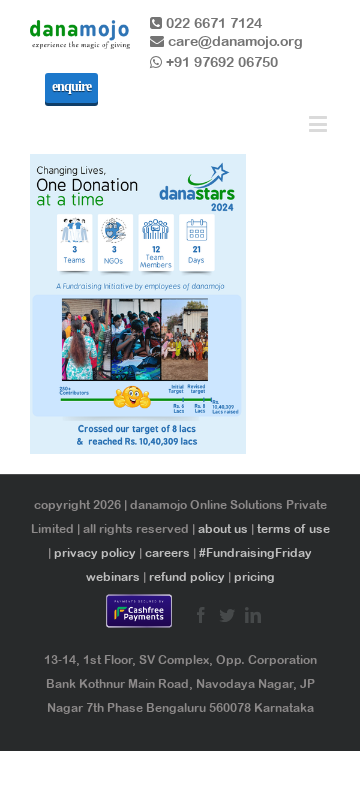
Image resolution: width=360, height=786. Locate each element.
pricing (254, 577)
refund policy (187, 577)
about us (223, 529)
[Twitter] (227, 615)
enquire (71, 86)
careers (167, 553)
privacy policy (95, 553)
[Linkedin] (253, 615)
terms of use (293, 529)
